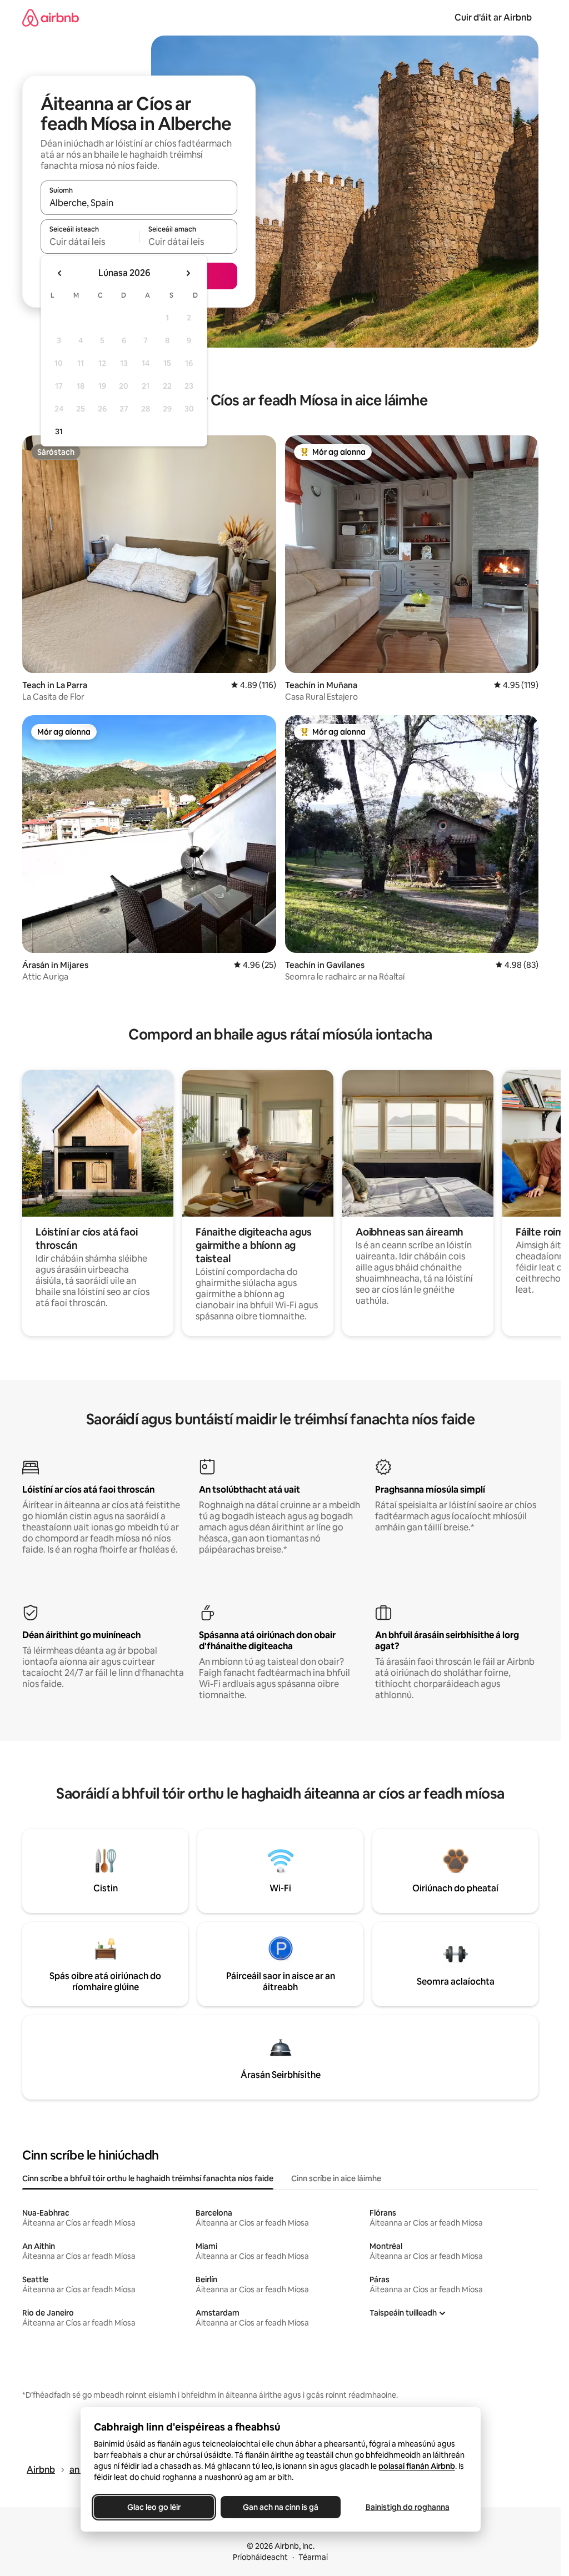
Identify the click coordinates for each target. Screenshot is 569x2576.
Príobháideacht (260, 2557)
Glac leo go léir (154, 2507)
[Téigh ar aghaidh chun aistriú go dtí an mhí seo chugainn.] (188, 273)
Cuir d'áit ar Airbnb (493, 17)
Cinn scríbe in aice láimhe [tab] (336, 2178)
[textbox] (90, 242)
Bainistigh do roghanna (407, 2507)
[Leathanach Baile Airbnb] (51, 17)
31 (59, 431)
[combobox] (139, 203)
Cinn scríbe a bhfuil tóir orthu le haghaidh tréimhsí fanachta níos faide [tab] (148, 2178)
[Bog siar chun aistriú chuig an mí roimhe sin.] (60, 273)
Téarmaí (313, 2557)
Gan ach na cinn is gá (281, 2507)
